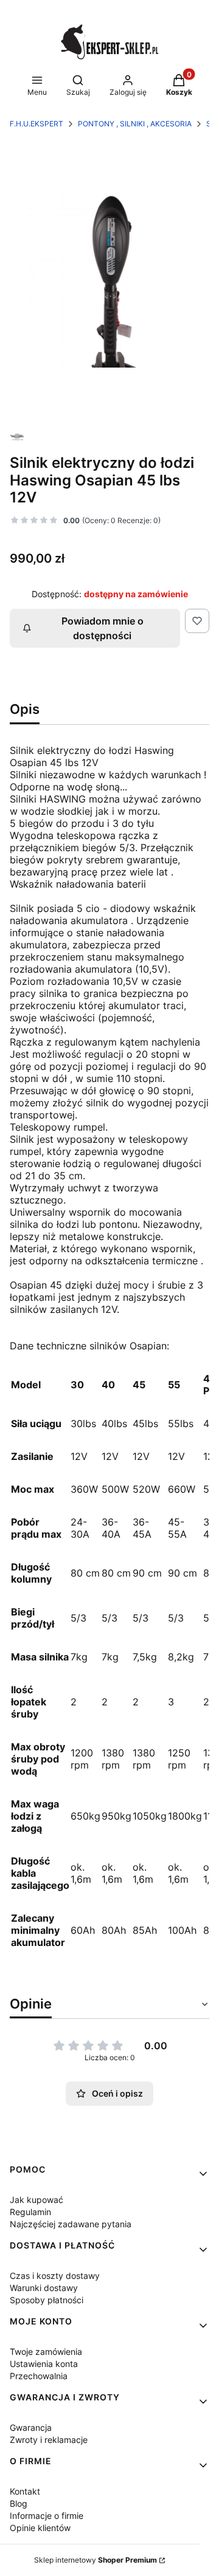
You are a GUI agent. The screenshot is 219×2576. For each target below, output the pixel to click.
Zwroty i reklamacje (49, 2440)
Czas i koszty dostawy (55, 2276)
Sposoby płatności (47, 2300)
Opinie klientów (40, 2528)
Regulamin (30, 2212)
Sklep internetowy (96, 2560)
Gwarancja (31, 2427)
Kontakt (25, 2491)
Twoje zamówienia (46, 2352)
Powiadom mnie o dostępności (103, 628)
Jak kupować (36, 2200)
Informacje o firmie (47, 2516)
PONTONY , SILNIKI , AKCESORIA (135, 124)
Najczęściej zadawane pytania (71, 2224)
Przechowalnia (39, 2376)
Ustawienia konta (44, 2364)
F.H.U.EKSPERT (36, 124)
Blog (19, 2503)
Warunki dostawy (44, 2288)
